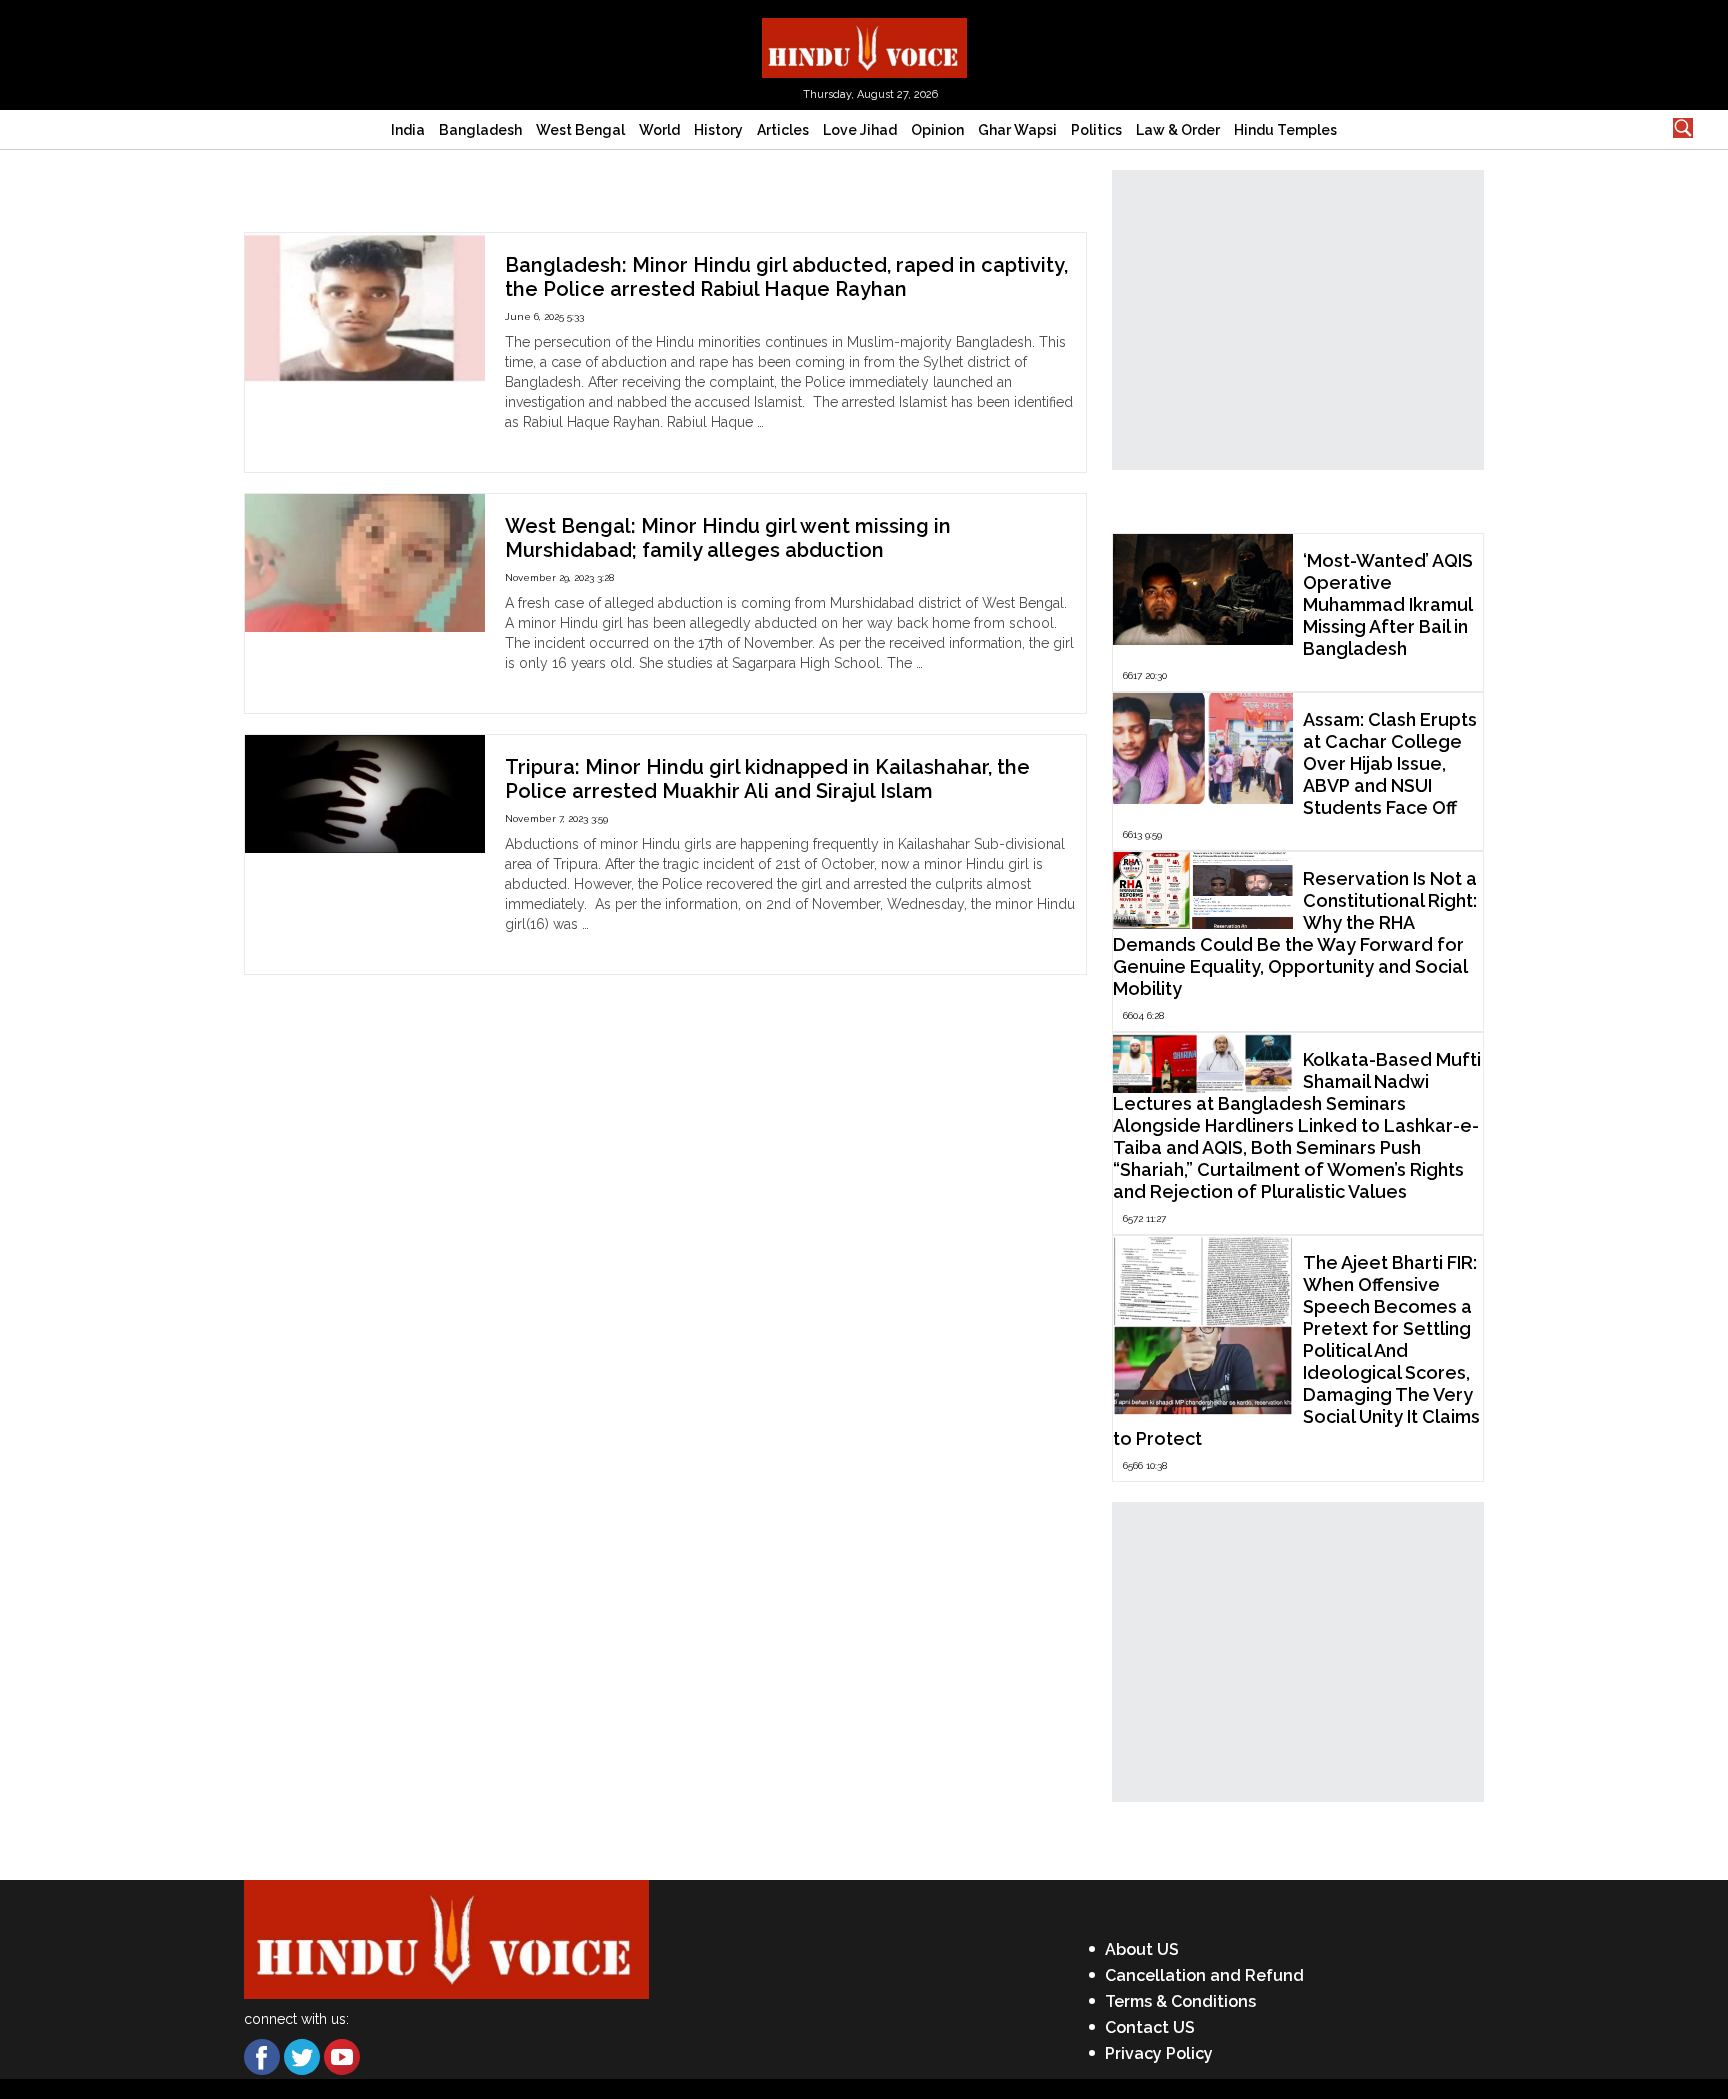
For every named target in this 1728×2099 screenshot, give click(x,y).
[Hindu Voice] (864, 46)
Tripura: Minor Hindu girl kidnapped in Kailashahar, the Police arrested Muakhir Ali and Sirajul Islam (767, 779)
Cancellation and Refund (1204, 1975)
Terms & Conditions (1180, 2001)
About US (1142, 1949)
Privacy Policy (1159, 2053)
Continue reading (560, 442)
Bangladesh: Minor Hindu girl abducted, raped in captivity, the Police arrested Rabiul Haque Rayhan (786, 277)
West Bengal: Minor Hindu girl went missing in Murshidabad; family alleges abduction (728, 538)
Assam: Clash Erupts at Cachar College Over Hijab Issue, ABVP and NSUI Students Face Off (1390, 763)
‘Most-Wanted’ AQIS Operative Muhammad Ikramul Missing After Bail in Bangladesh (1388, 604)
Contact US (1150, 2027)
